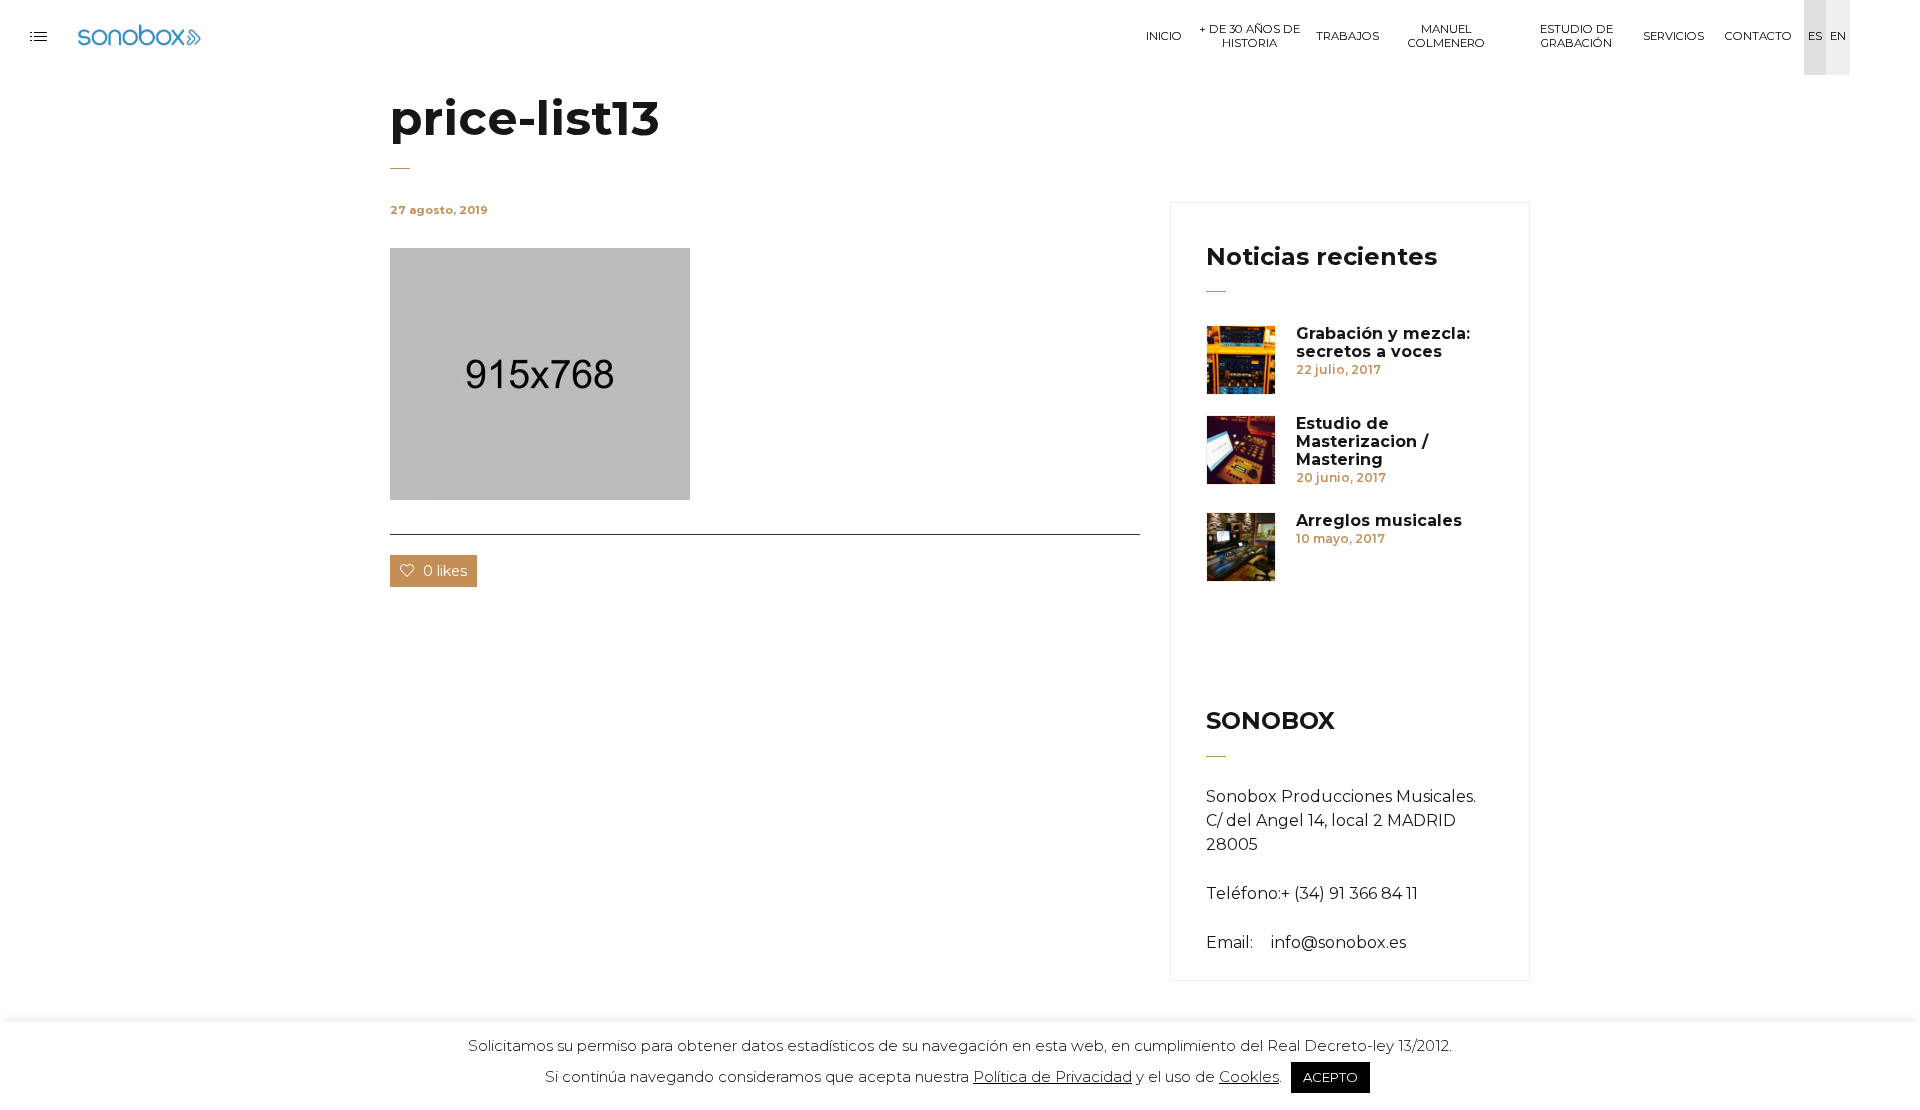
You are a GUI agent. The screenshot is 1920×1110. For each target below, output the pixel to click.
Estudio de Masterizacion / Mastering (1362, 442)
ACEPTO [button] (1330, 1077)
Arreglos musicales (1379, 521)
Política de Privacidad (1052, 1076)
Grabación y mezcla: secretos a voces (1383, 343)
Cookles (1249, 1076)
